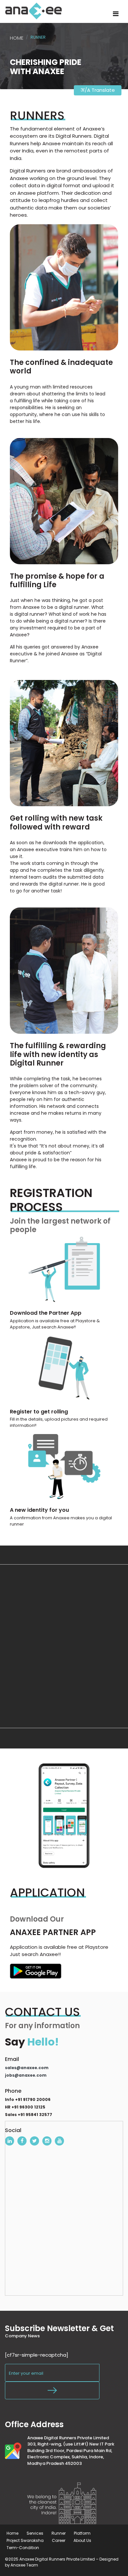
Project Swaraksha (25, 2540)
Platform (82, 2533)
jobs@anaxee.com (26, 2075)
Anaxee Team (24, 2565)
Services (35, 2533)
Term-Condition (23, 2548)
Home (17, 38)
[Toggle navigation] (116, 14)
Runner (59, 2533)
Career (59, 2540)
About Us (82, 2540)
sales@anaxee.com (27, 2068)
